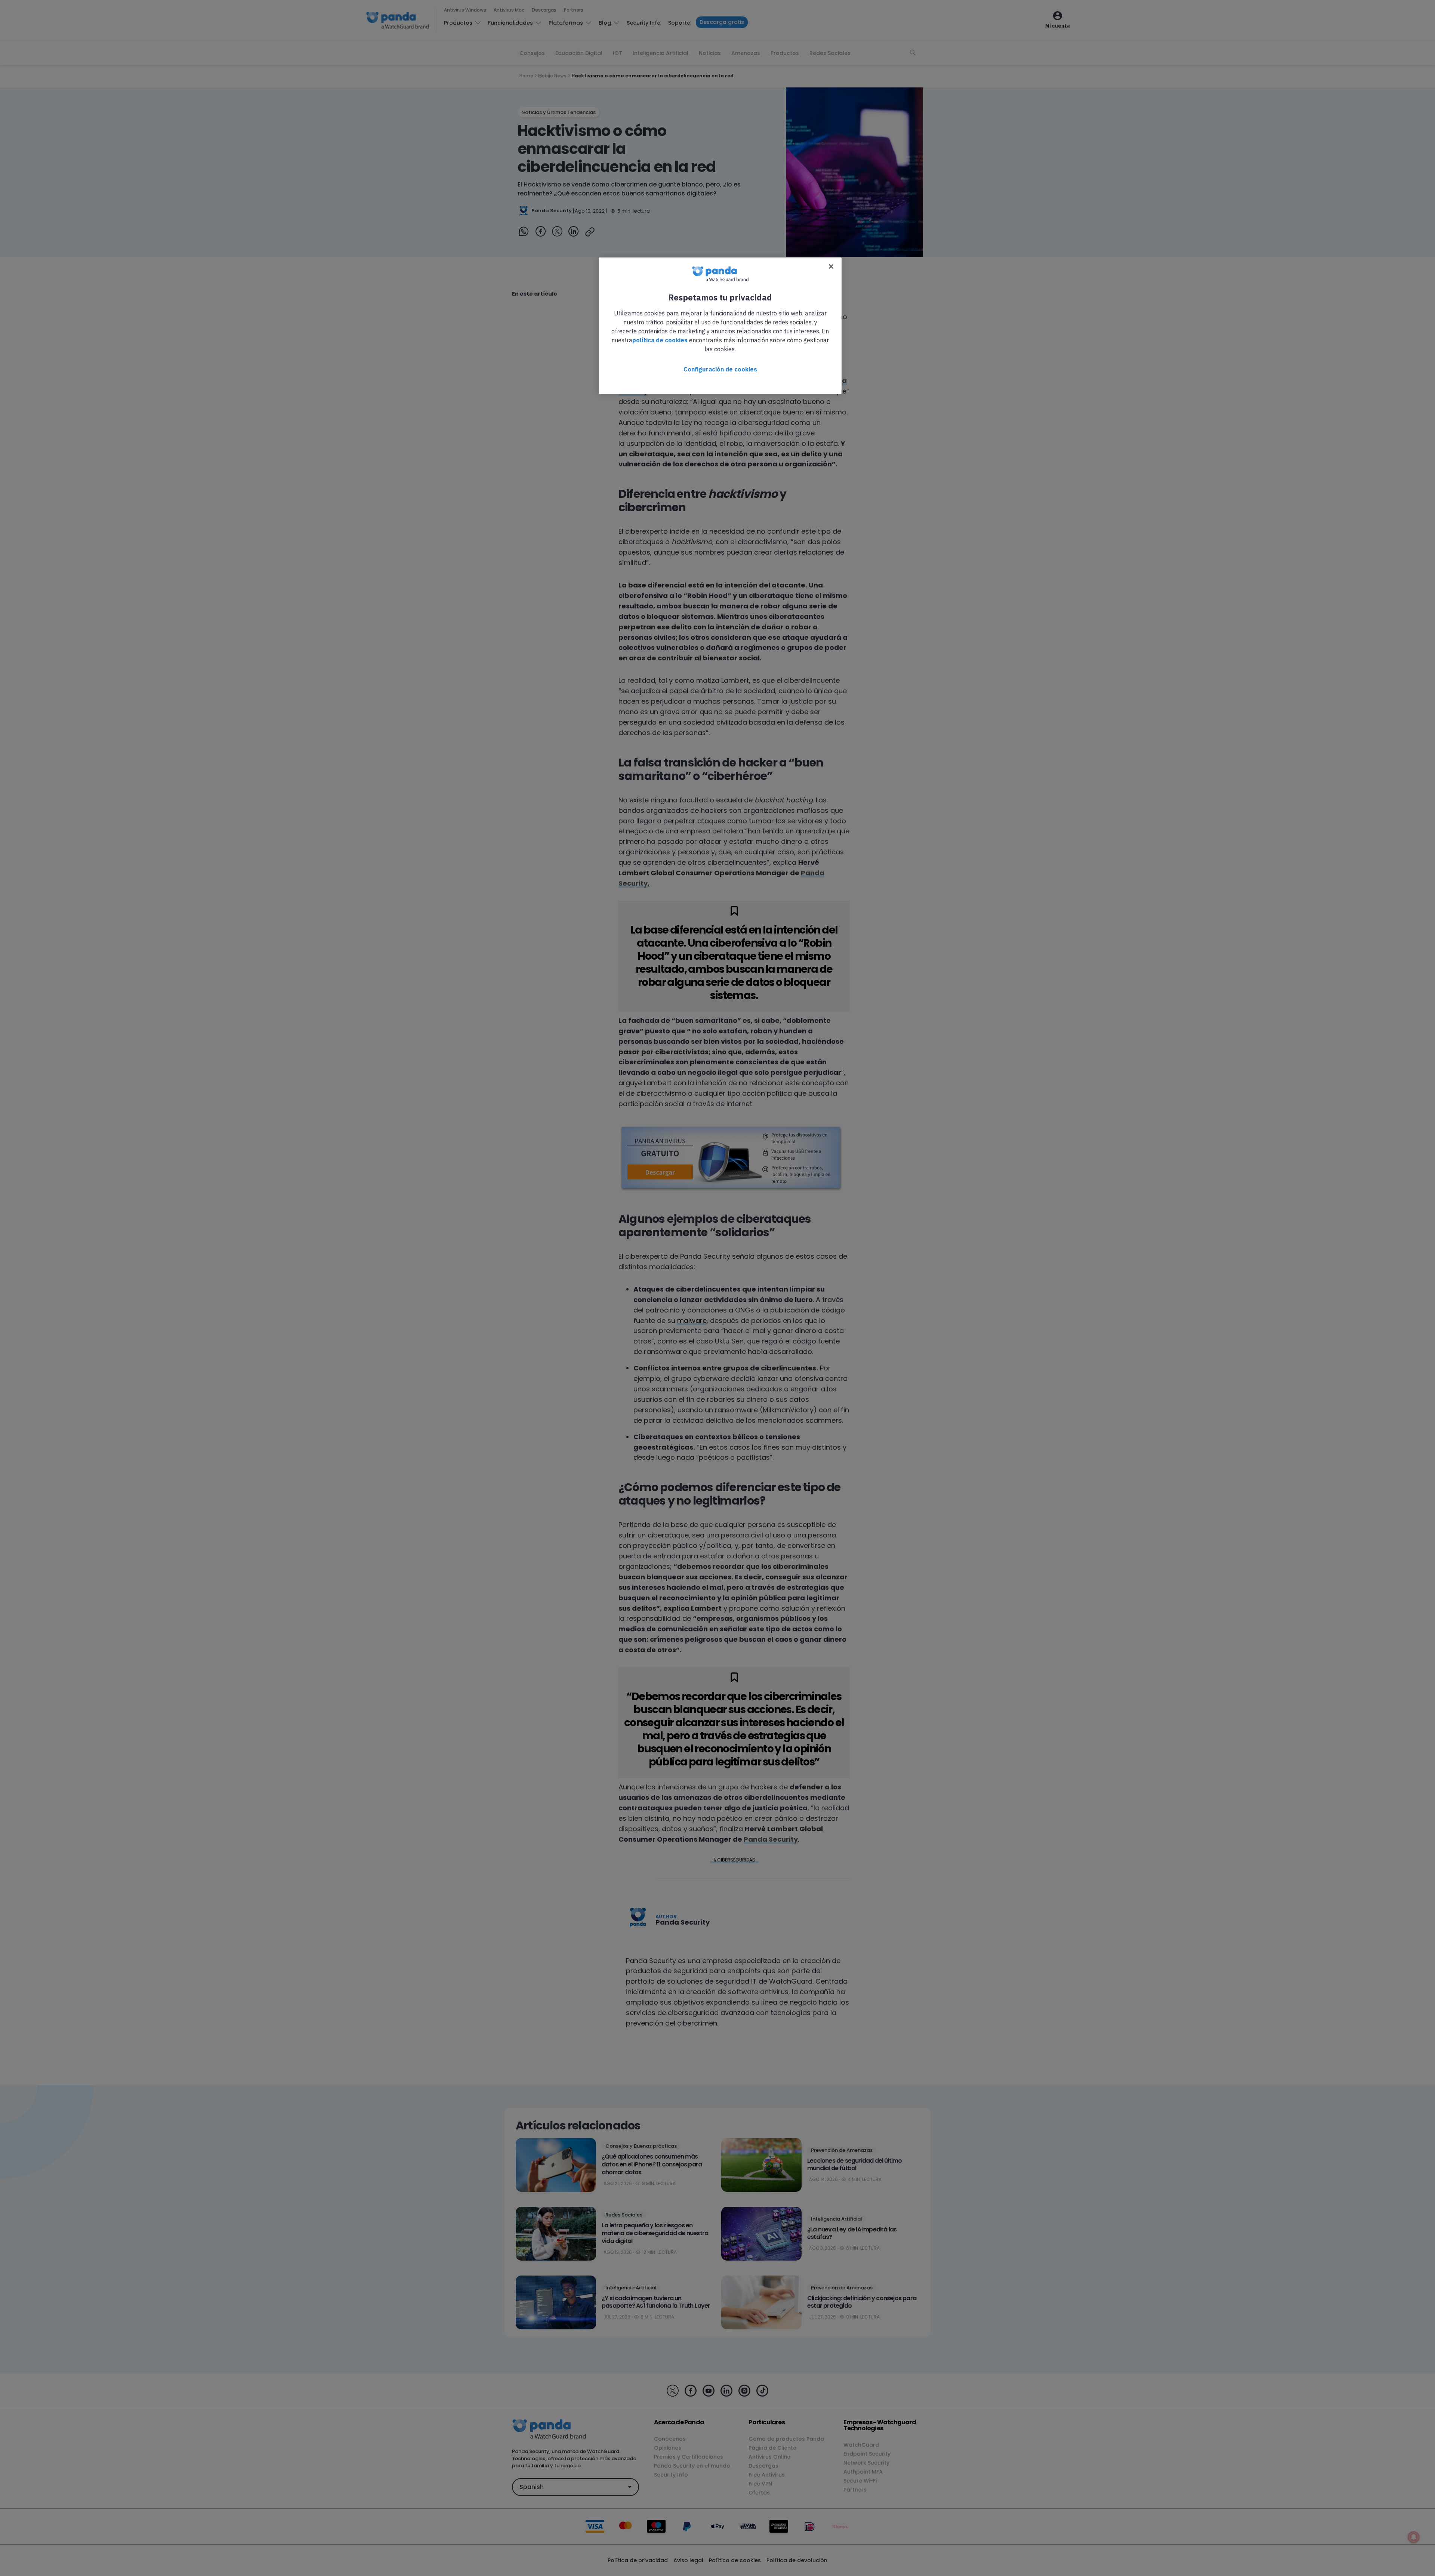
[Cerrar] (831, 266)
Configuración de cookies (720, 369)
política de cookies (660, 340)
